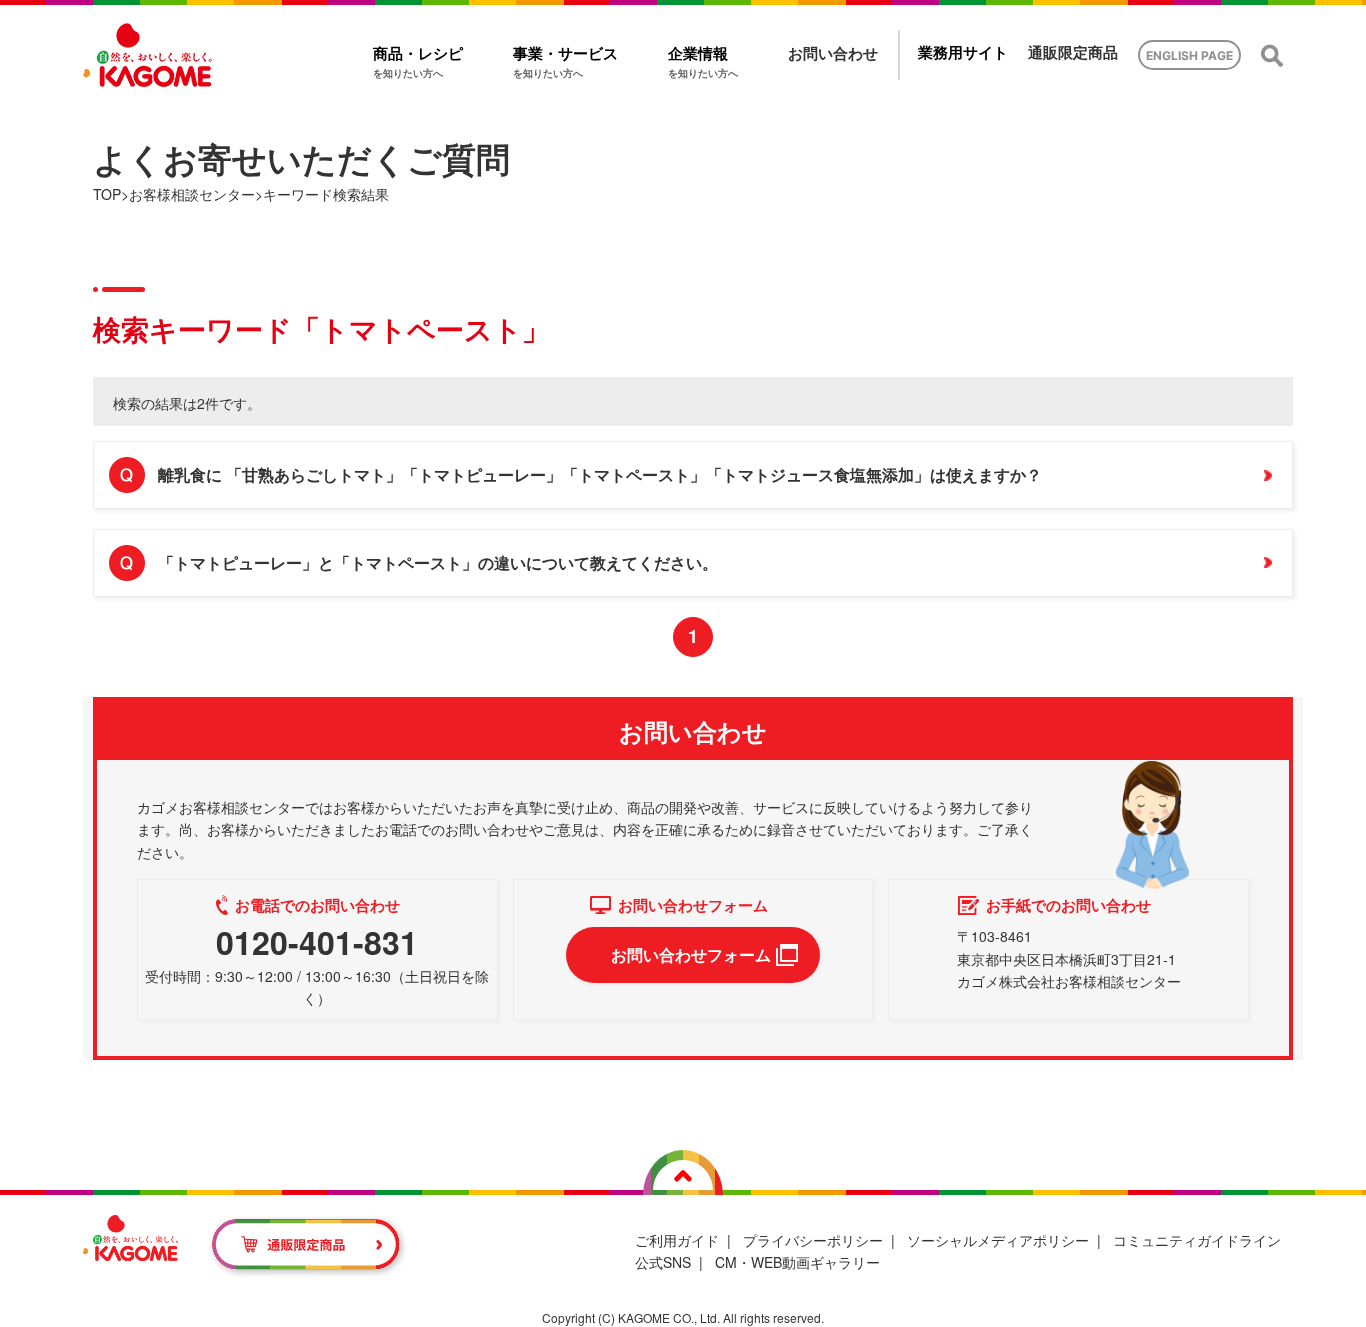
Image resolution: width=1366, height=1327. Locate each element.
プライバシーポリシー (813, 1240)
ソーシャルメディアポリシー (998, 1240)
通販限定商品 (1073, 52)
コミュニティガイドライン (1197, 1240)
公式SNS (663, 1262)
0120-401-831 (317, 942)
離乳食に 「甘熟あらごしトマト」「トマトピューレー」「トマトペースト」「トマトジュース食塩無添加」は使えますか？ (600, 474)
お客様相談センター (192, 194)
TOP (107, 194)
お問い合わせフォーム (691, 954)
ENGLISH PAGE (1189, 55)
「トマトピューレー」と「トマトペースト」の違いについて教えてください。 (438, 562)
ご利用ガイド (677, 1240)
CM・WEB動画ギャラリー (797, 1262)
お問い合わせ (833, 53)
